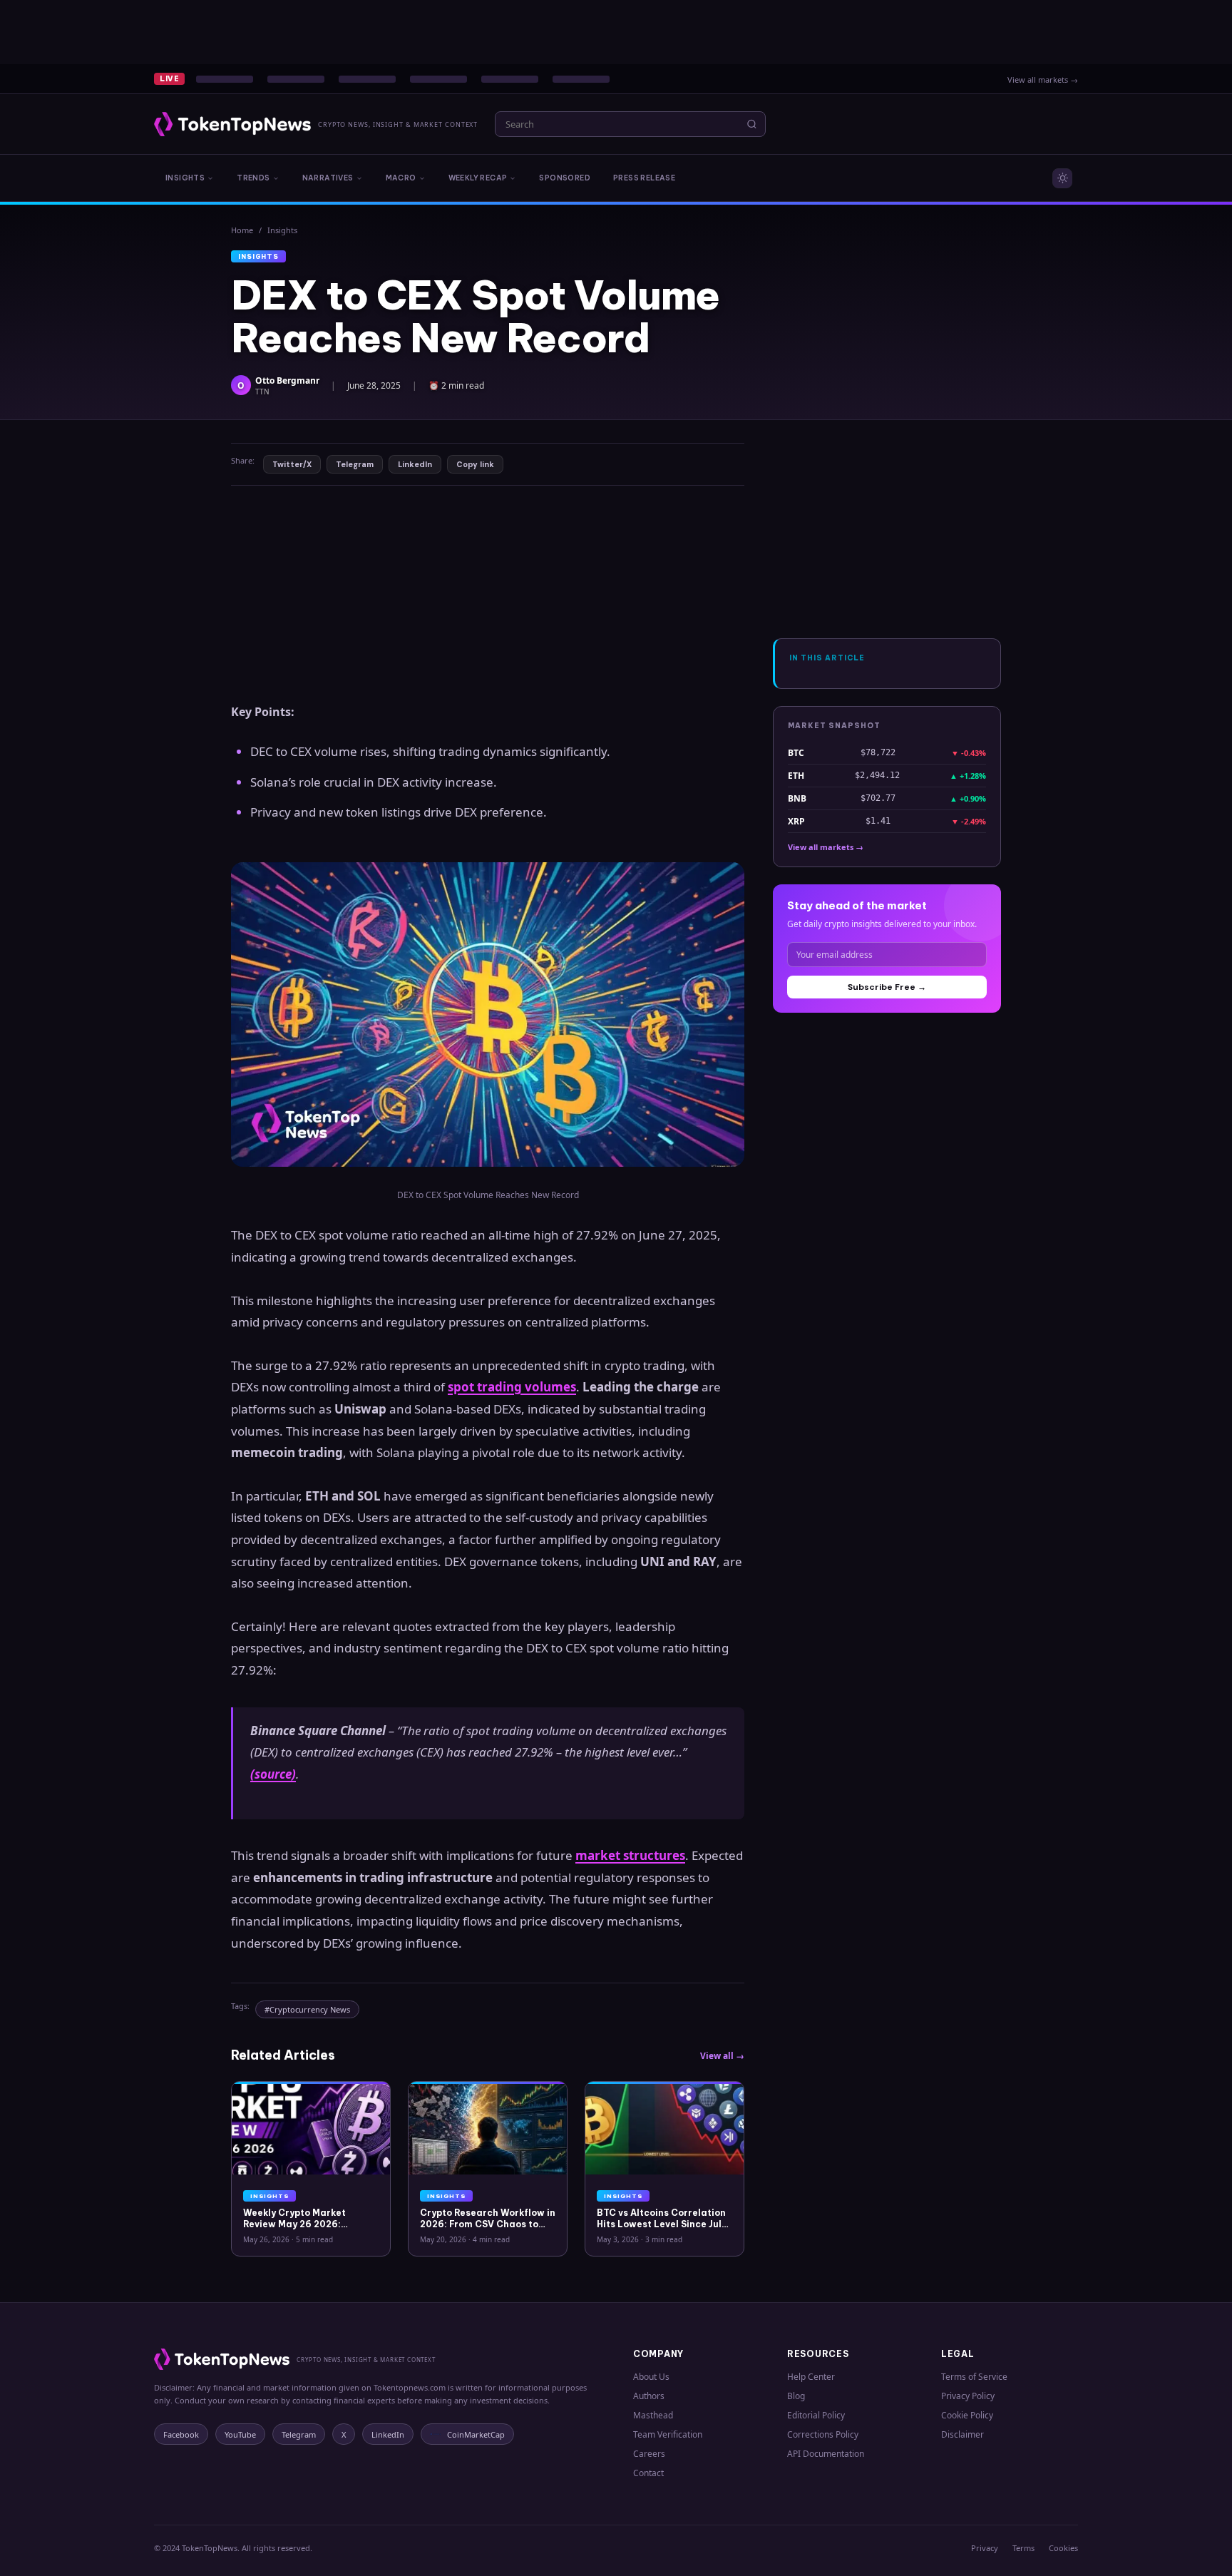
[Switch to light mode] (1062, 178)
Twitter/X (292, 464)
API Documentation (826, 2454)
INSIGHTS (185, 178)
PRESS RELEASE (644, 178)
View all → (722, 2056)
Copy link (475, 464)
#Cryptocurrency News (307, 2009)
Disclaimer (962, 2434)
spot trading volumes (512, 1387)
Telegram (355, 464)
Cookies (1063, 2548)
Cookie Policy (967, 2415)
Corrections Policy (823, 2434)
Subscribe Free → (887, 987)
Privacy (985, 2548)
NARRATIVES (328, 178)
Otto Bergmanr (287, 380)
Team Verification (668, 2434)
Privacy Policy (968, 2396)
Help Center (811, 2377)
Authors (649, 2396)
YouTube (240, 2434)
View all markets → (1043, 80)
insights (282, 230)
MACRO (401, 178)
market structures (630, 1855)
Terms (1023, 2548)
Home (242, 230)
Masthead (653, 2415)
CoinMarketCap (476, 2434)
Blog (796, 2396)
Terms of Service (974, 2377)
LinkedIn (415, 464)
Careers (649, 2454)
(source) (273, 1774)
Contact (648, 2473)
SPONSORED (565, 178)
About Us (651, 2377)
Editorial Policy (816, 2415)
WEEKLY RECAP (478, 178)
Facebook (181, 2434)
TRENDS (253, 178)
